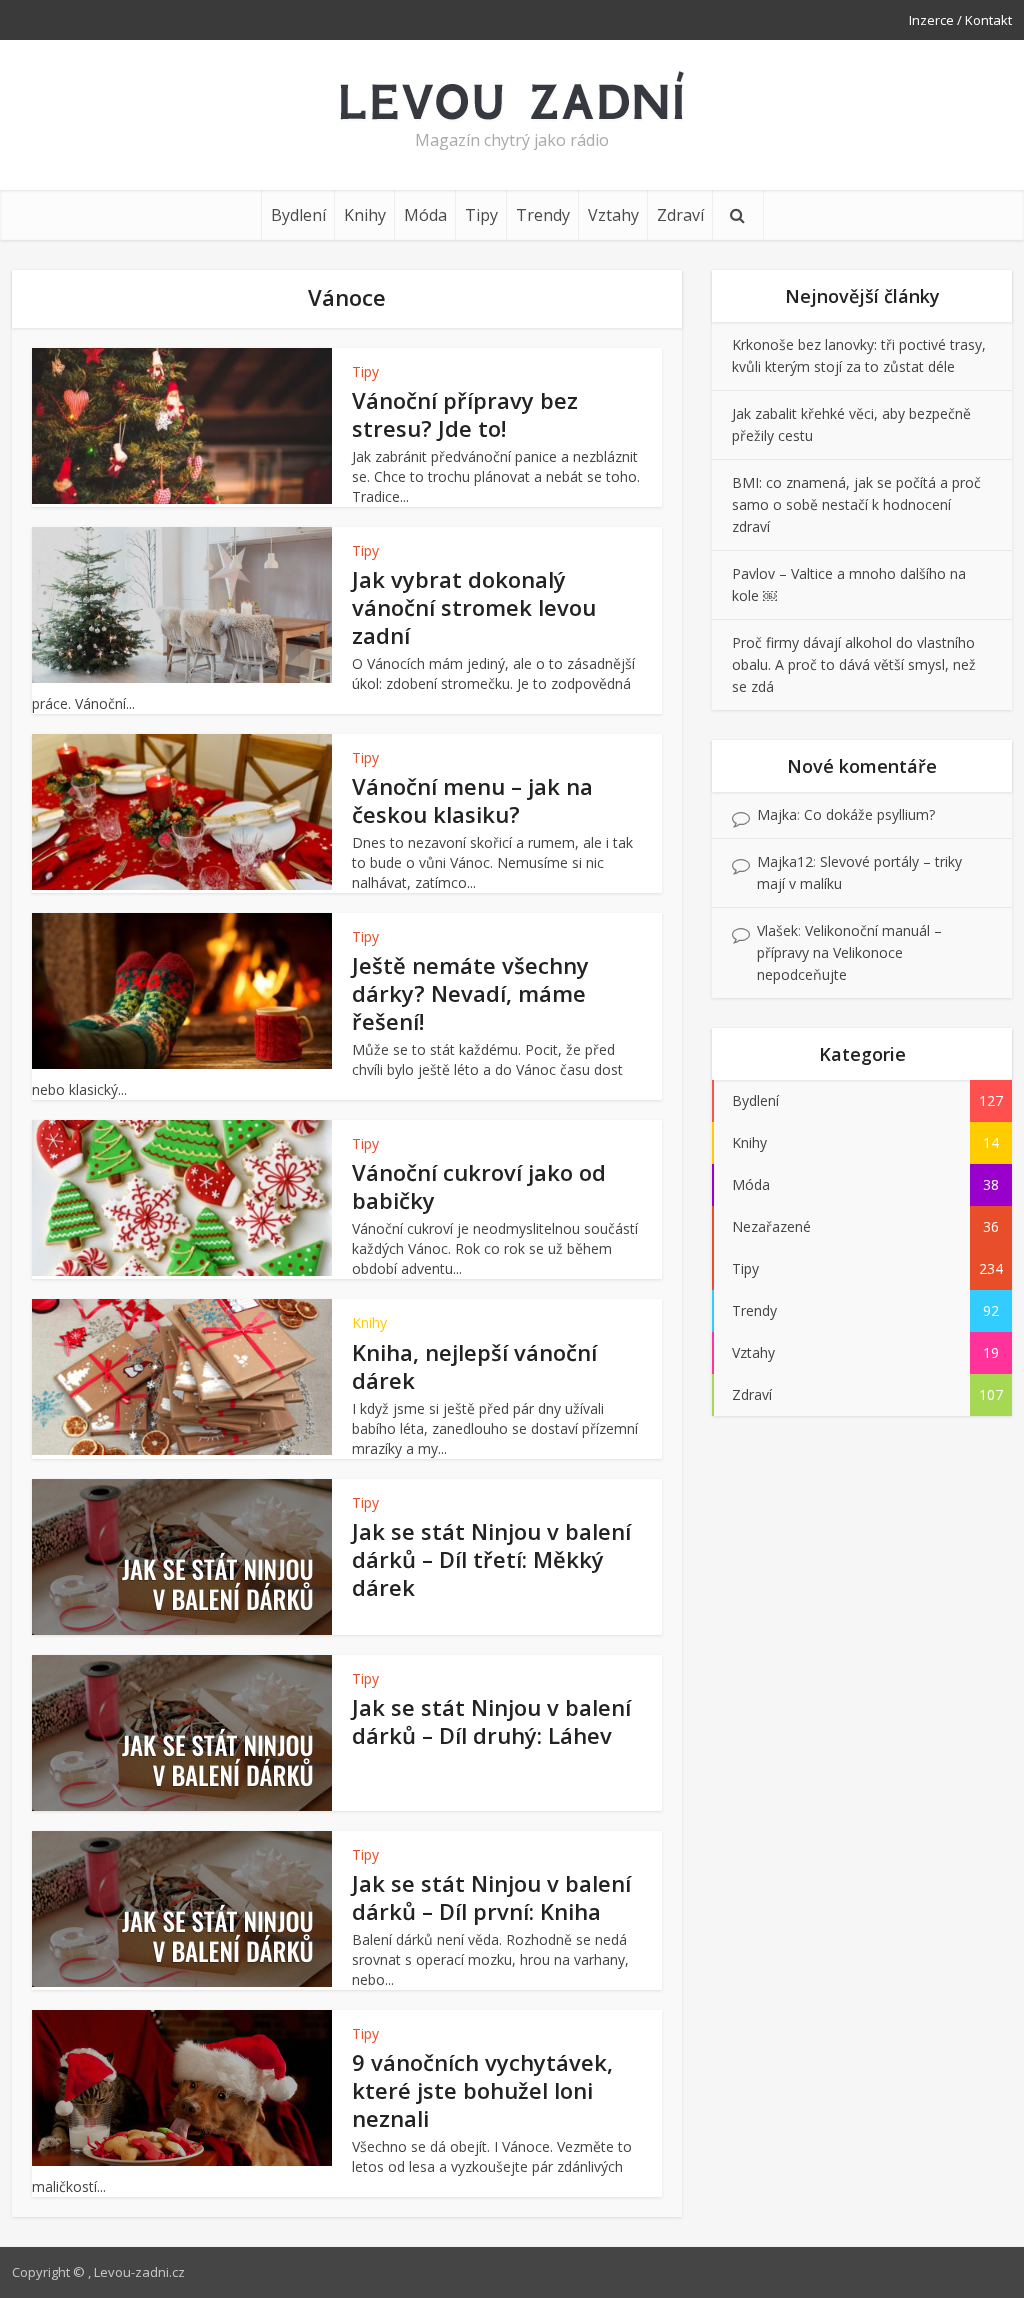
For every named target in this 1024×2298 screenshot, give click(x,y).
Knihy (365, 215)
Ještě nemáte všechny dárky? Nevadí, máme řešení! (470, 993)
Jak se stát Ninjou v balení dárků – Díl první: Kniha (491, 1897)
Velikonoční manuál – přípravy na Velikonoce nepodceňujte (849, 952)
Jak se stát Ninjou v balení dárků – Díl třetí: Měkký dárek (491, 1559)
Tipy (481, 215)
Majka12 (785, 861)
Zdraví (680, 215)
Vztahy (613, 215)
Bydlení (298, 215)
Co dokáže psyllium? (869, 814)
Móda (425, 215)
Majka (777, 814)
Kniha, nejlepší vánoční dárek (474, 1366)
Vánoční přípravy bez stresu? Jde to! (465, 414)
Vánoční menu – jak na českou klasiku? (472, 800)
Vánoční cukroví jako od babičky (479, 1186)
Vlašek (777, 930)
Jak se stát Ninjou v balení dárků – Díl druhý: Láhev (491, 1721)
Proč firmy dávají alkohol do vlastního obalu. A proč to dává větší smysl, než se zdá (854, 664)
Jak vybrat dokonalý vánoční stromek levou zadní (474, 607)
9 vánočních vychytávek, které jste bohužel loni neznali (482, 2090)
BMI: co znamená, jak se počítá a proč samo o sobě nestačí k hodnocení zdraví (856, 504)
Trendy (543, 215)
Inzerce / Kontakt (960, 20)
